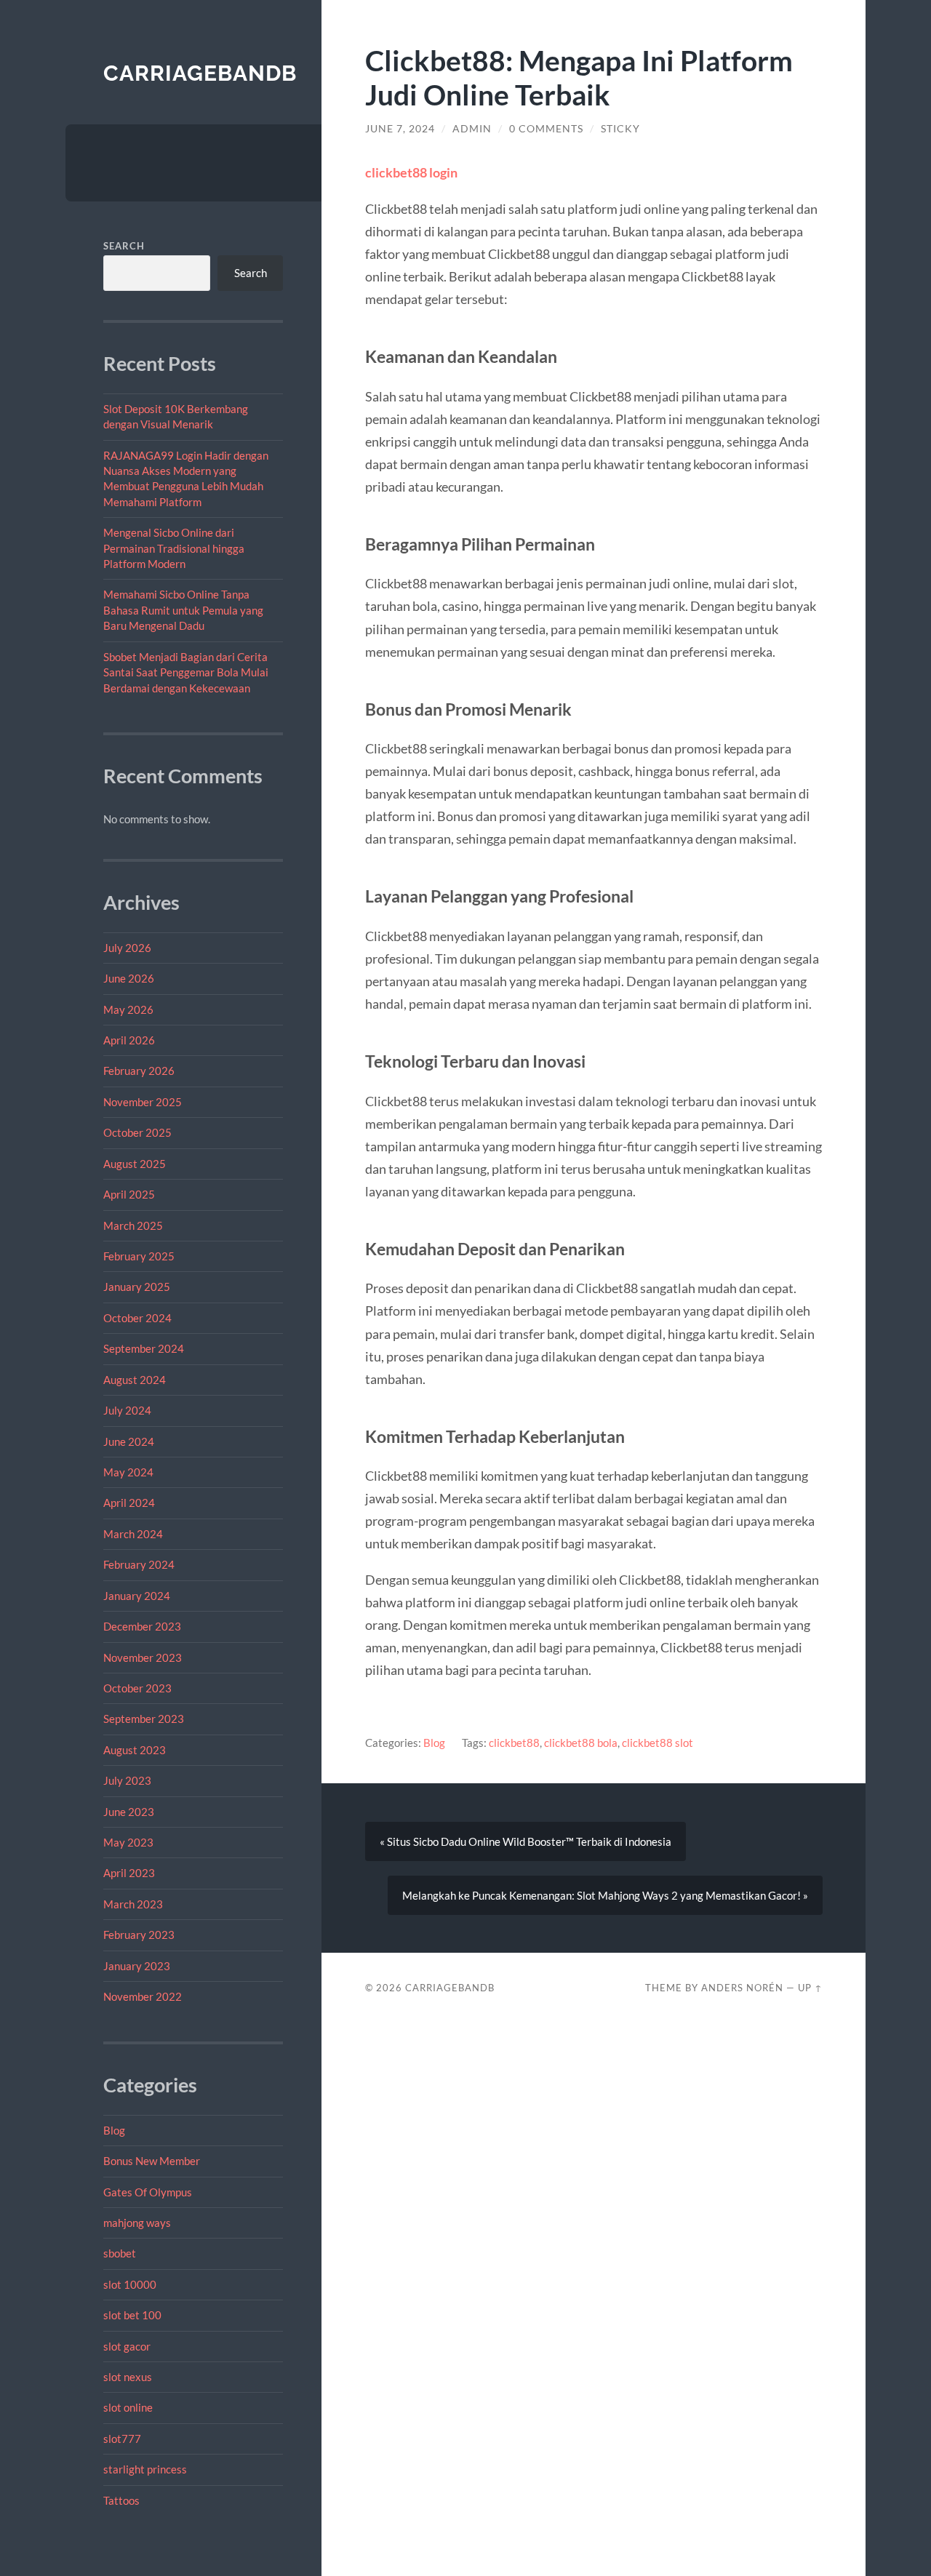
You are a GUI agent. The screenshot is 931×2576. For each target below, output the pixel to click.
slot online (128, 2407)
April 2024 (129, 1503)
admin (472, 129)
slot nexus (128, 2377)
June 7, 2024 (400, 129)
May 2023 (128, 1842)
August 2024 (135, 1380)
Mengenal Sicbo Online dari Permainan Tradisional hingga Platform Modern (174, 548)
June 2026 (129, 978)
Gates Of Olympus (148, 2192)
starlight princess (145, 2469)
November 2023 (143, 1657)
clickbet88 (514, 1743)
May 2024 (128, 1472)
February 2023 (139, 1935)
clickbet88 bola (581, 1743)
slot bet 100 (132, 2315)
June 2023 (129, 1812)
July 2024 (127, 1410)
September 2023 (144, 1719)
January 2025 (137, 1287)
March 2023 (133, 1904)
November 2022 (143, 1996)
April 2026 (129, 1040)
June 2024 (129, 1441)
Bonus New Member (152, 2161)
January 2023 (137, 1966)
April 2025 (129, 1194)
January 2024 (137, 1596)
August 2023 (135, 1750)
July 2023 (127, 1780)
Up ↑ (810, 1988)
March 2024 (133, 1534)
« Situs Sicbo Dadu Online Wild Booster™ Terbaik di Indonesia (526, 1841)
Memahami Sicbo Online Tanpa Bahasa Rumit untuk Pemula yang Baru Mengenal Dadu (183, 610)
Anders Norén (742, 1988)
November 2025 (143, 1102)
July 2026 (127, 948)
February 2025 (139, 1256)
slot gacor (127, 2346)
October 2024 (137, 1318)
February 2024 (139, 1564)
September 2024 (144, 1348)
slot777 (122, 2439)
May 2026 (128, 1009)
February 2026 (139, 1071)
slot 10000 (130, 2284)
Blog (114, 2130)
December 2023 (142, 1626)
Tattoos (121, 2500)
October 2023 (137, 1688)
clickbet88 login (411, 172)
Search (124, 246)
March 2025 (133, 1225)
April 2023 (129, 1873)
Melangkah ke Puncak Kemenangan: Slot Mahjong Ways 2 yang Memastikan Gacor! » (605, 1895)
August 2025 (135, 1164)
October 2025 (137, 1132)
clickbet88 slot (658, 1743)
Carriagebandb (200, 73)
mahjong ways (137, 2223)
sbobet (120, 2253)
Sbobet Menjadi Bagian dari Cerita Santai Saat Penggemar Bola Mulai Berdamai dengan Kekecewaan (186, 672)
